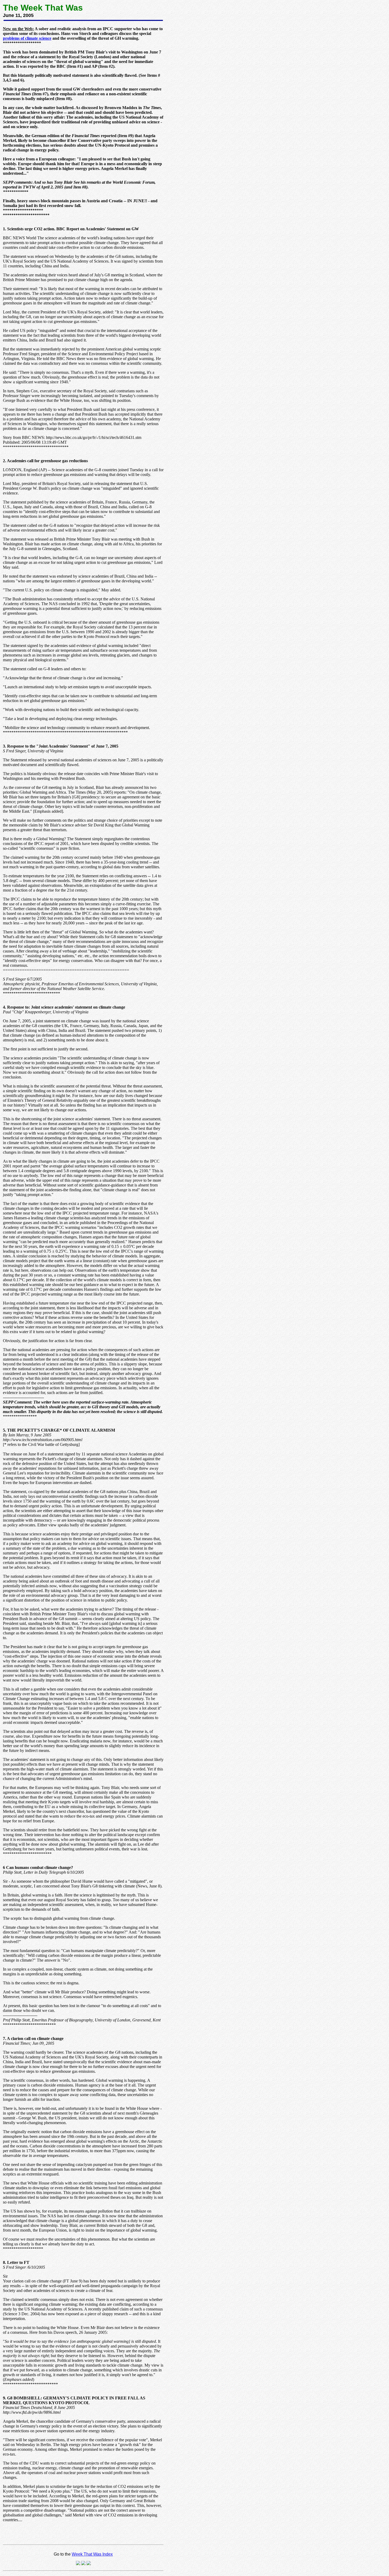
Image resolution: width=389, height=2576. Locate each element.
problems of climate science (27, 38)
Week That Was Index (92, 2554)
